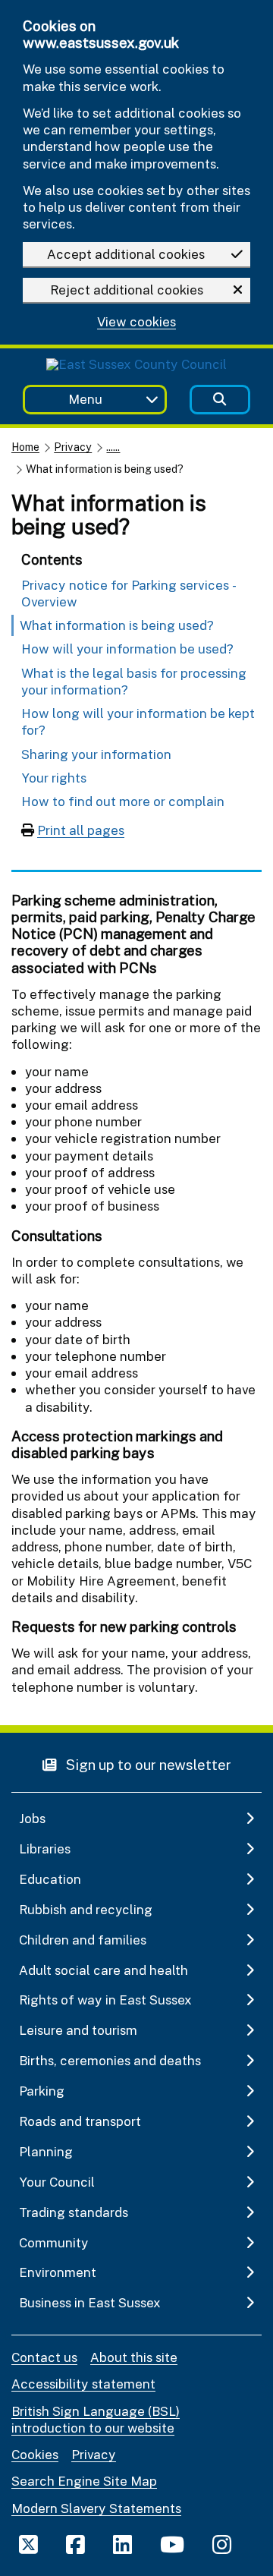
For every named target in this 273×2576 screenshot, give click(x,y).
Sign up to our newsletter (147, 1764)
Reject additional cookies (127, 290)
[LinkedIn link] (122, 2544)
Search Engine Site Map (84, 2481)
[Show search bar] (220, 400)
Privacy (73, 447)
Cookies (35, 2454)
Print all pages (81, 830)
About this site (134, 2357)
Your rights (54, 778)
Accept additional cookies (126, 254)
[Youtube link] (172, 2544)
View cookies (136, 322)
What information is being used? (117, 625)
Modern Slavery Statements (96, 2508)
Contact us (44, 2357)
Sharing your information (96, 754)
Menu (85, 399)
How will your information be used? (127, 649)
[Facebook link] (75, 2544)
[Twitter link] (28, 2544)
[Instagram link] (222, 2544)
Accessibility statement (83, 2384)
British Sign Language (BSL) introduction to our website (96, 2419)
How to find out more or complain (123, 801)
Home (25, 447)
